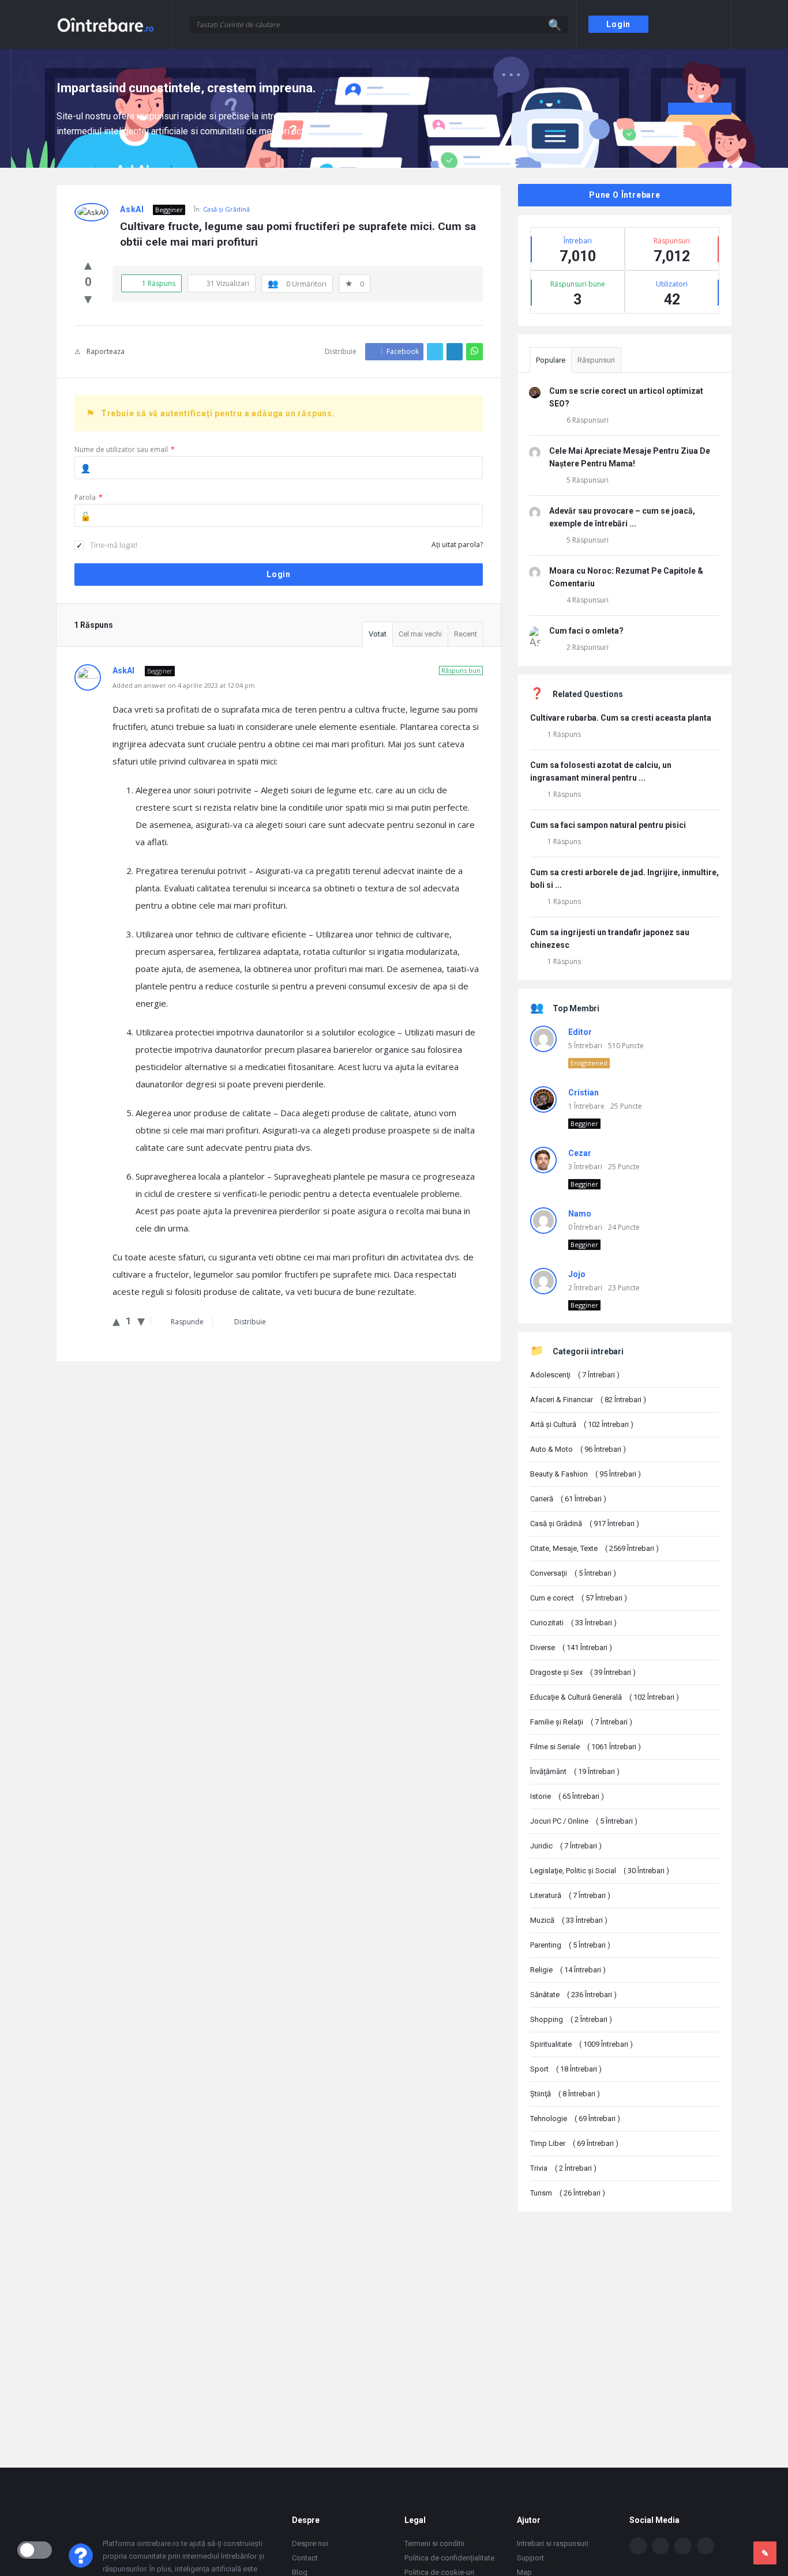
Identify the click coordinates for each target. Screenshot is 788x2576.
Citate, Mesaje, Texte (594, 1548)
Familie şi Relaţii (581, 1722)
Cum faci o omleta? (586, 631)
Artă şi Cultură (582, 1424)
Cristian (584, 1093)
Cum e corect (579, 1598)
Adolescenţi (575, 1375)
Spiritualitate (581, 2044)
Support (530, 2558)
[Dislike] (88, 298)
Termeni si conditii (434, 2543)
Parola (89, 497)
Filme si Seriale (586, 1747)
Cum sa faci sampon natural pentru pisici (608, 825)
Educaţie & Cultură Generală (605, 1697)
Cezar (580, 1153)
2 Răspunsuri (588, 647)
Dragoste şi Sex (583, 1672)
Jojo (577, 1274)
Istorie (567, 1796)
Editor (580, 1032)
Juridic (566, 1846)
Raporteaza (106, 351)
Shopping (571, 2019)
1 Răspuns (564, 734)
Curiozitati (573, 1623)
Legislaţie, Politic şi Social (600, 1871)
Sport (566, 2069)
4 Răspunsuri (588, 600)
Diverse (571, 1647)
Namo (580, 1214)
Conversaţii (573, 1573)
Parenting (570, 1945)
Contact (305, 2558)
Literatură (570, 1895)
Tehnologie (575, 2119)
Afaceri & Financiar (588, 1400)
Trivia (563, 2168)
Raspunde (187, 1322)
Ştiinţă (565, 2094)
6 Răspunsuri (588, 420)
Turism (568, 2193)
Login (618, 24)
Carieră (568, 1499)
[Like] (88, 264)
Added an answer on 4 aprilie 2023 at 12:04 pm (184, 685)
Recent (466, 634)
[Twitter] (661, 2546)
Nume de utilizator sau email (125, 449)
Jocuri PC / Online (584, 1821)
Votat (378, 634)
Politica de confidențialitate (449, 2558)
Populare (551, 360)
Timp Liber (574, 2143)
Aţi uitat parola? (457, 545)
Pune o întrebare (625, 195)
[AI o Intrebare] (115, 25)
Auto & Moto (578, 1449)
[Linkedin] (683, 2546)
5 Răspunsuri (588, 480)
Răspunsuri (596, 360)
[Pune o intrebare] (765, 2553)
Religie (568, 1970)
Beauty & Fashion (586, 1474)
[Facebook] (638, 2546)
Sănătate (573, 1995)
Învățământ (575, 1771)
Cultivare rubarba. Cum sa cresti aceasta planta (621, 718)
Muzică (569, 1920)
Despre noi (310, 2543)
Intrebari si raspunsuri (553, 2543)
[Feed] (706, 2546)
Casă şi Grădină (226, 209)
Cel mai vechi (420, 634)
